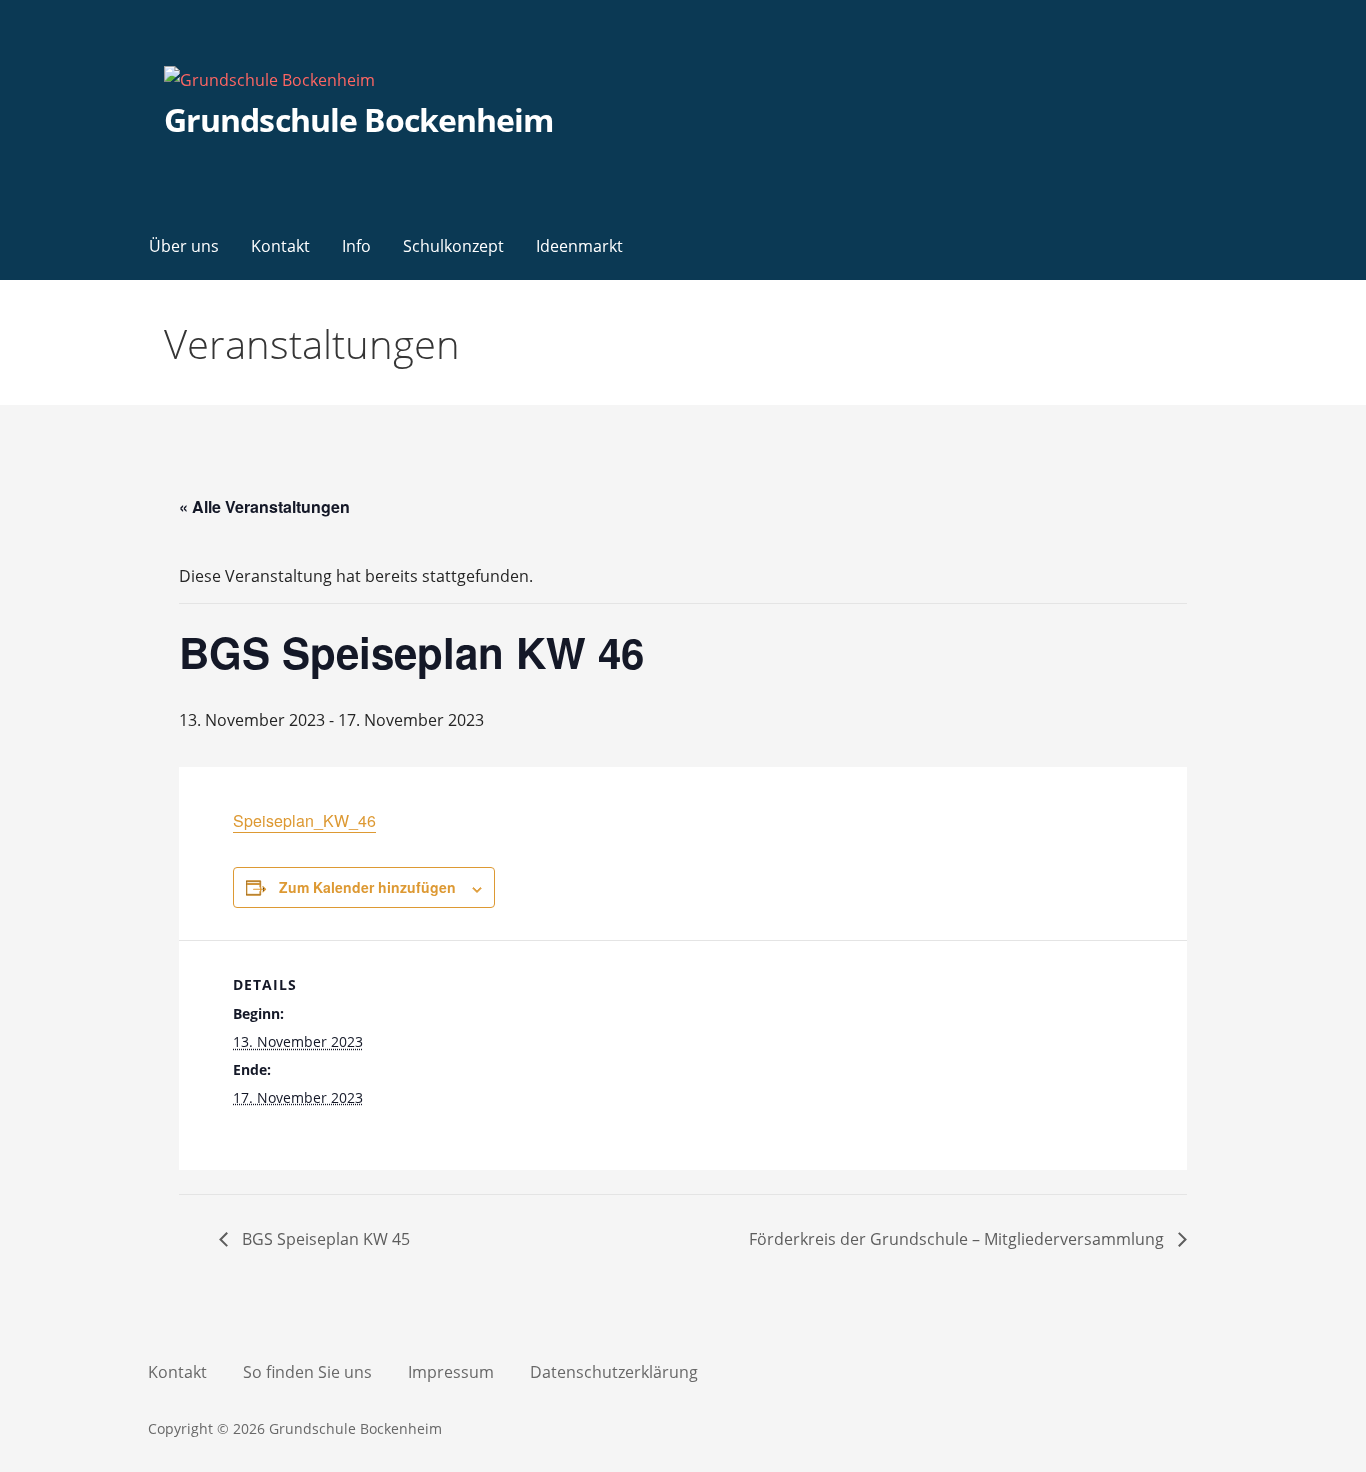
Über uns (184, 246)
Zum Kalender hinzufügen (367, 887)
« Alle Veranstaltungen (264, 506)
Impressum (451, 1372)
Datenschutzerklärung (614, 1372)
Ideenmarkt (579, 246)
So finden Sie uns (307, 1372)
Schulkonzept (453, 246)
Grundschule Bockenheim (358, 119)
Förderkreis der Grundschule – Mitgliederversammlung (958, 1239)
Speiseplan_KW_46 (304, 820)
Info (356, 246)
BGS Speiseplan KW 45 (324, 1239)
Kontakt (280, 246)
